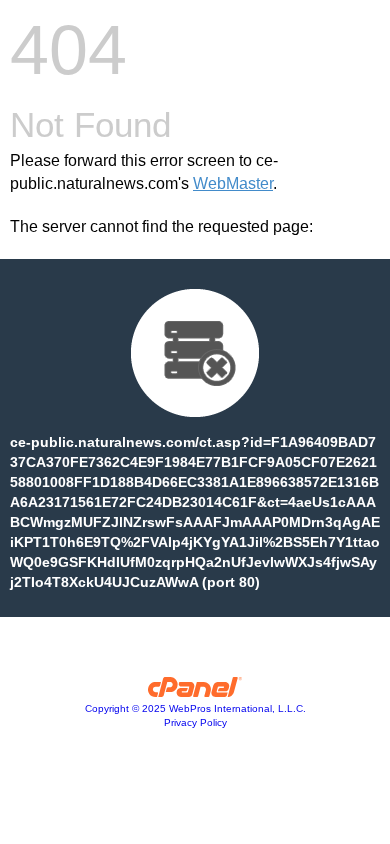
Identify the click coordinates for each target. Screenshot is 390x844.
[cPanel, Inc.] (195, 692)
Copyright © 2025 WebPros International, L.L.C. (195, 708)
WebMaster (233, 183)
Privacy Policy (195, 722)
